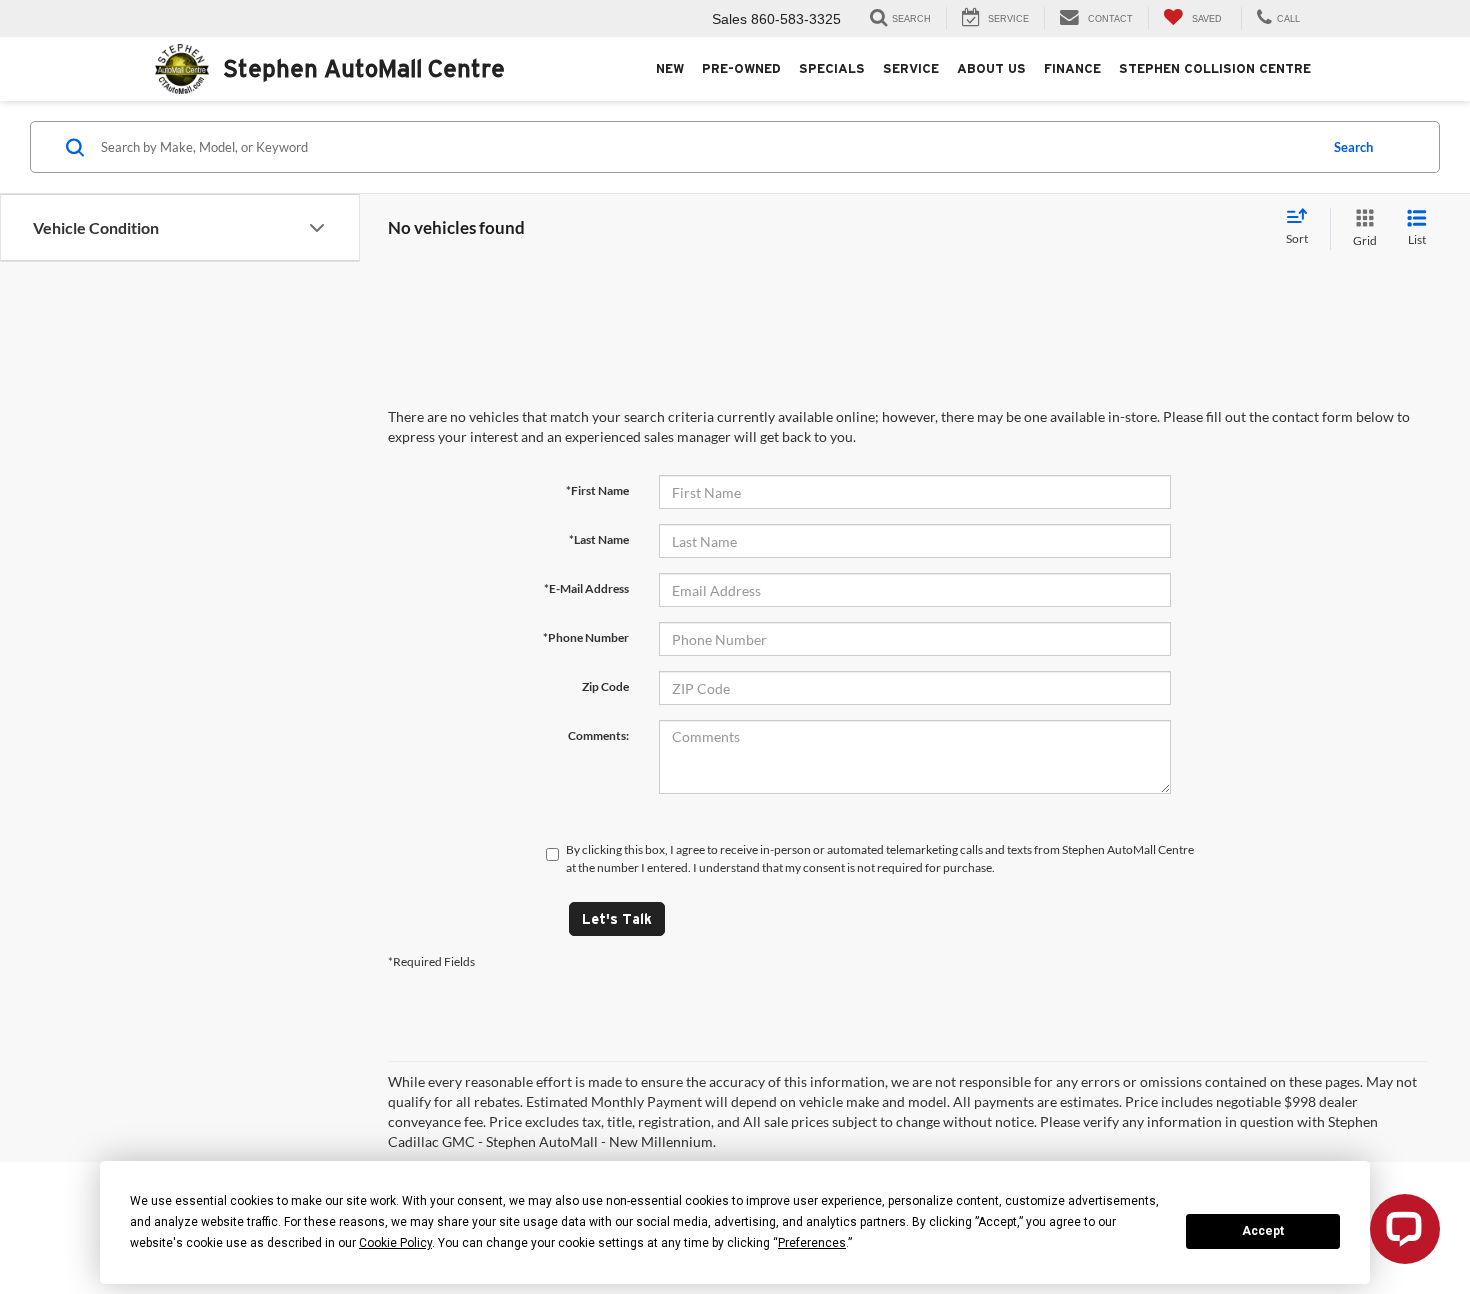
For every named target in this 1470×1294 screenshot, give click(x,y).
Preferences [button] (812, 1243)
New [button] (670, 68)
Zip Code (605, 686)
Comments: (598, 735)
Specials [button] (832, 68)
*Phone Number (586, 637)
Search (1353, 147)
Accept (1263, 1231)
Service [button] (911, 68)
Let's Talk (617, 919)
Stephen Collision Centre (1215, 68)
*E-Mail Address (586, 588)
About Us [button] (991, 68)
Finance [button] (1072, 68)
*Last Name (599, 539)
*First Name (597, 490)
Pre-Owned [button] (741, 68)
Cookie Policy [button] (395, 1243)
